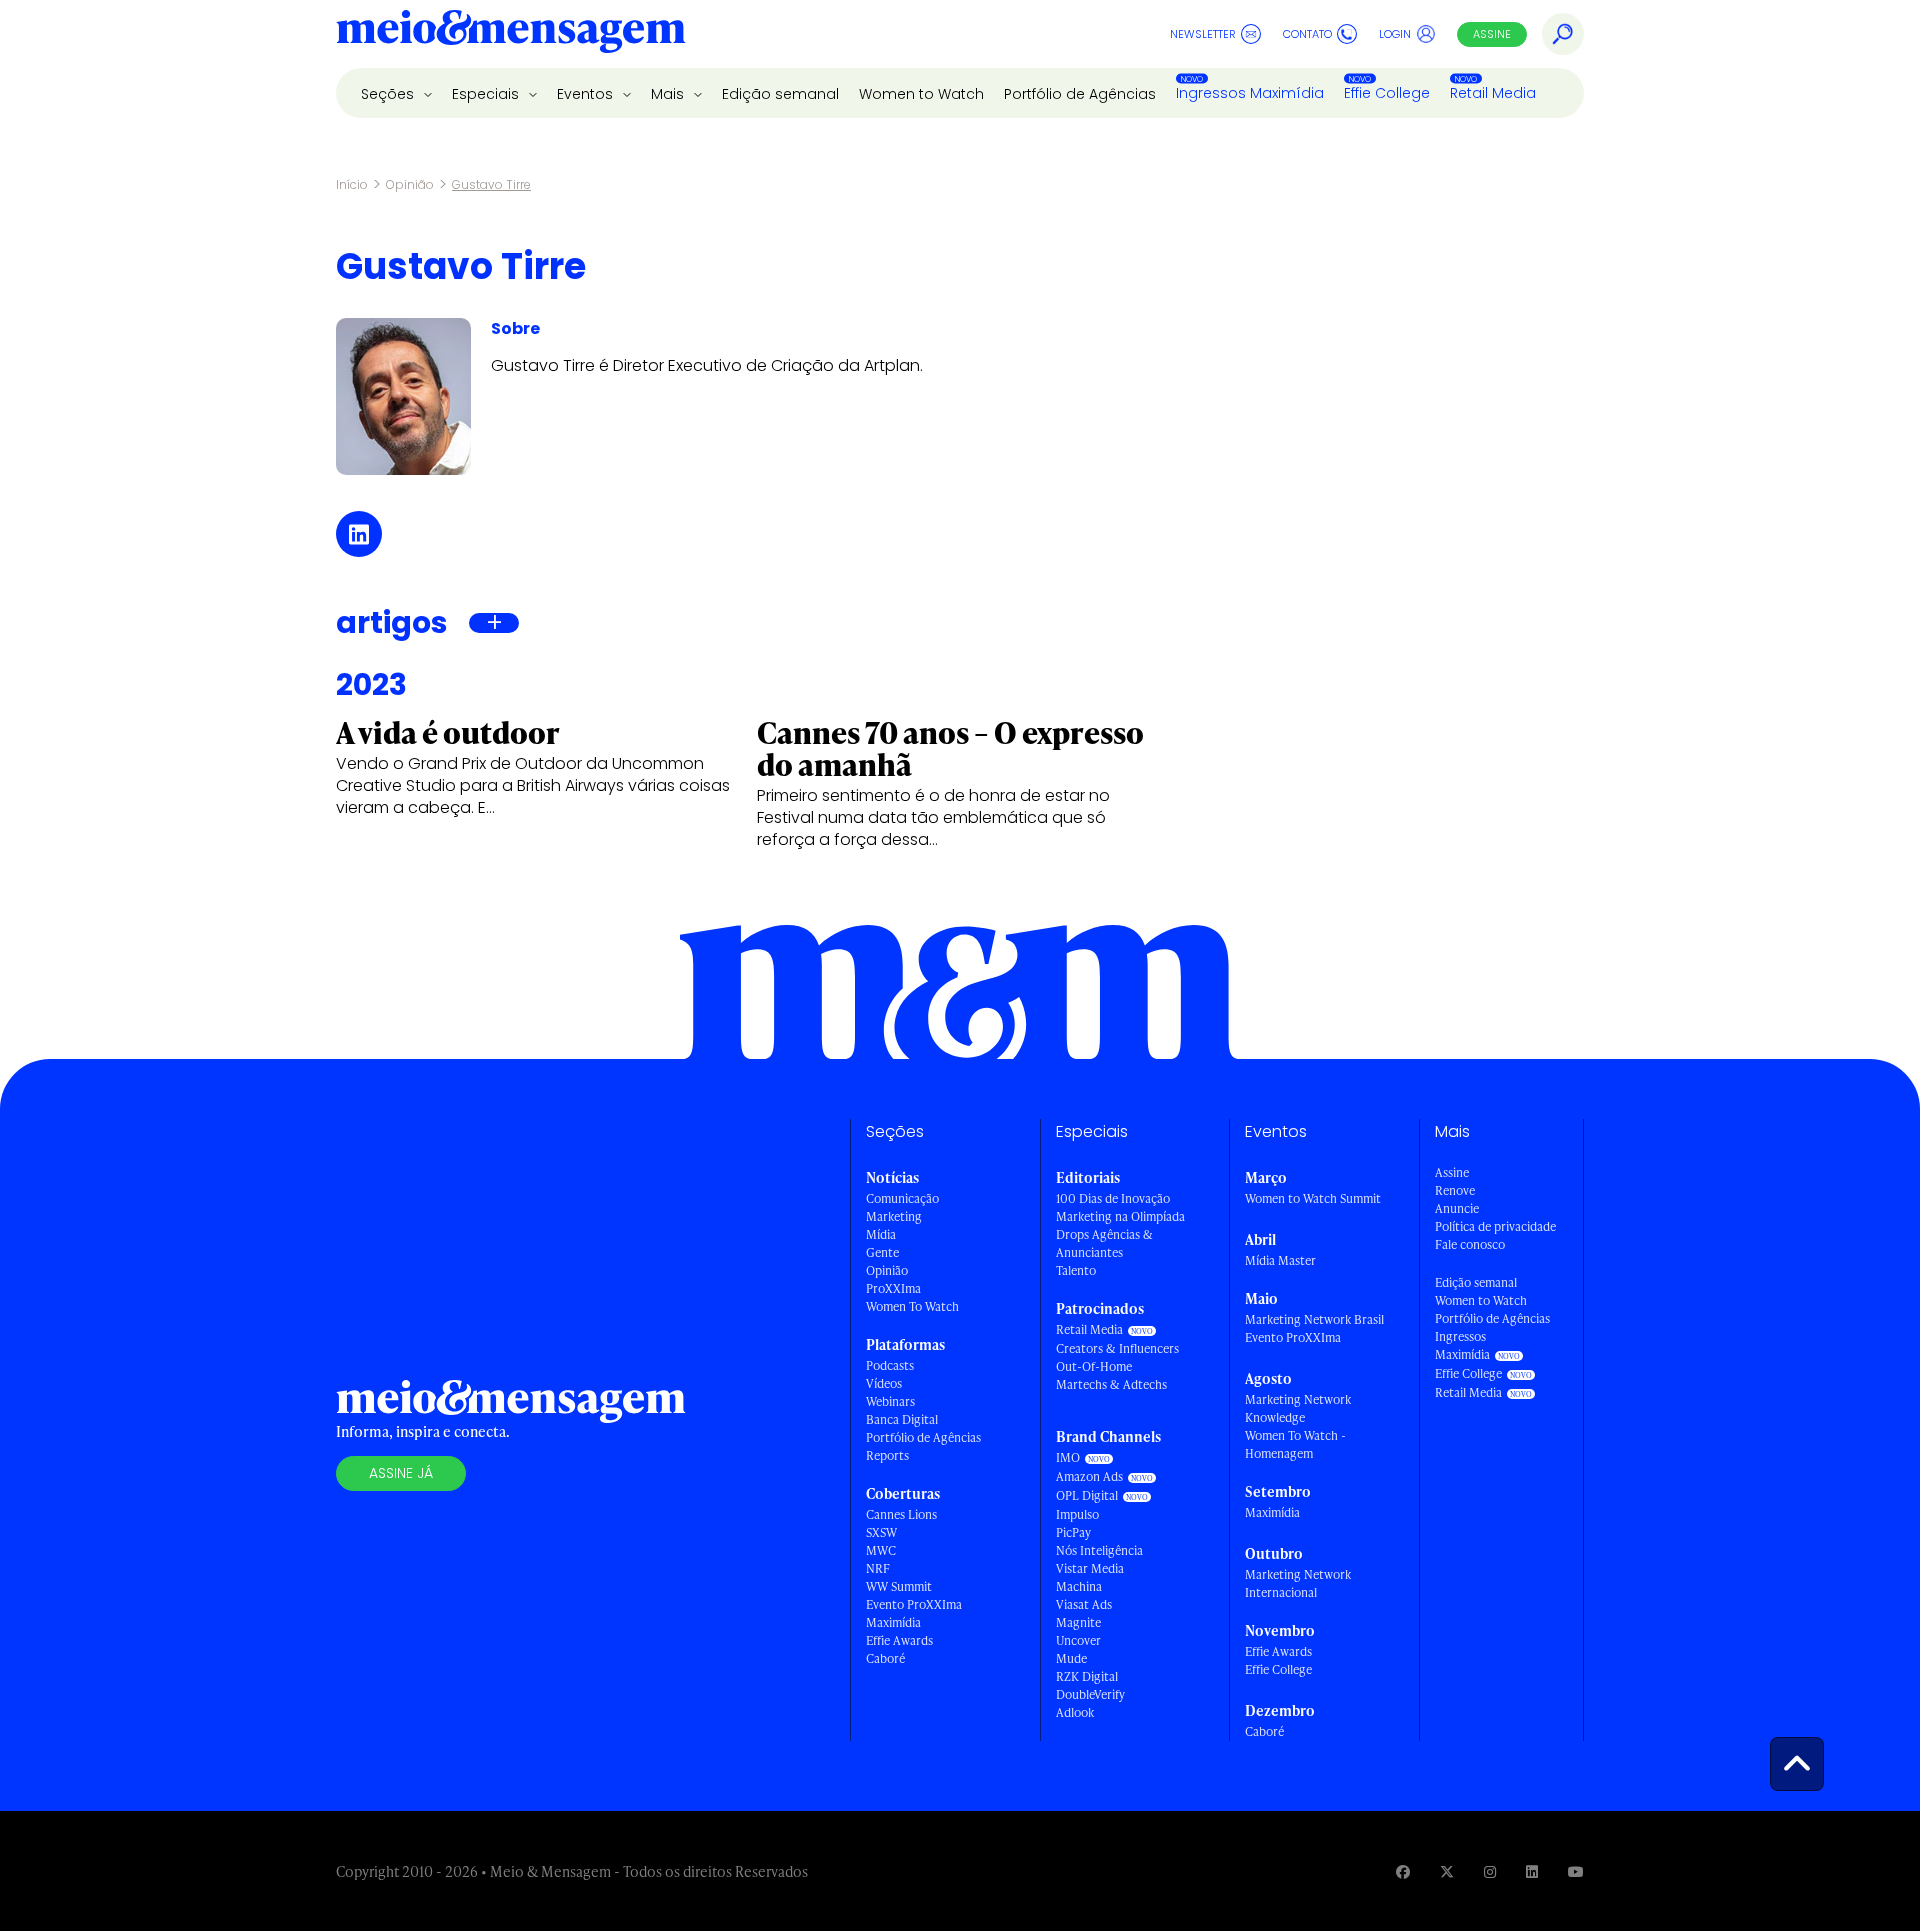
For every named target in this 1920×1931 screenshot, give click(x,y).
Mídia (881, 1234)
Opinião (410, 184)
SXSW (881, 1532)
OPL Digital (1087, 1495)
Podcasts (890, 1365)
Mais (669, 94)
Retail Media (1493, 93)
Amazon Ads (1089, 1476)
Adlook (1075, 1712)
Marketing (894, 1216)
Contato (1307, 34)
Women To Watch (912, 1306)
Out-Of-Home (1094, 1366)
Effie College (1387, 93)
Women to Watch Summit (1313, 1198)
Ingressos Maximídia (1250, 93)
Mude (1071, 1658)
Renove (1455, 1190)
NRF (878, 1568)
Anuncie (1457, 1208)
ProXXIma (893, 1288)
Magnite (1078, 1622)
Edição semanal (780, 94)
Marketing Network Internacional (1298, 1583)
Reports (887, 1455)
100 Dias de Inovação (1113, 1198)
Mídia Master (1280, 1260)
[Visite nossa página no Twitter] (1447, 1871)
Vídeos (884, 1383)
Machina (1079, 1586)
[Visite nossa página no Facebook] (1403, 1871)
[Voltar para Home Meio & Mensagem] (511, 34)
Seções (389, 94)
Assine (1492, 34)
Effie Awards (899, 1640)
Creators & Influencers (1117, 1348)
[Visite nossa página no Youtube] (1576, 1871)
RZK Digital (1087, 1676)
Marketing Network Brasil (1314, 1319)
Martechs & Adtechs (1111, 1384)
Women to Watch (921, 94)
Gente (882, 1252)
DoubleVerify (1090, 1694)
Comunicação (902, 1198)
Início (352, 184)
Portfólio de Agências (1080, 94)
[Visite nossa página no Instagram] (1490, 1871)
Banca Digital (902, 1419)
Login (1395, 34)
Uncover (1078, 1640)
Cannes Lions (901, 1514)
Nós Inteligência (1099, 1550)
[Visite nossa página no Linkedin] (1532, 1871)
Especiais (487, 94)
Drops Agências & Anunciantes (1104, 1243)
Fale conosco (1470, 1244)
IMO (1068, 1457)
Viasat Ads (1084, 1604)
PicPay (1073, 1532)
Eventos (587, 94)
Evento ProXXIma (914, 1604)
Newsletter (1203, 34)
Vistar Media (1090, 1568)
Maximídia (893, 1622)
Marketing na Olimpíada (1120, 1216)
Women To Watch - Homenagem (1295, 1444)
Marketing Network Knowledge (1298, 1408)
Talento (1076, 1270)
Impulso (1077, 1514)
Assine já (401, 1473)
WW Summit (899, 1586)
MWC (881, 1550)
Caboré (885, 1658)
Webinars (890, 1401)
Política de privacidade (1495, 1226)
